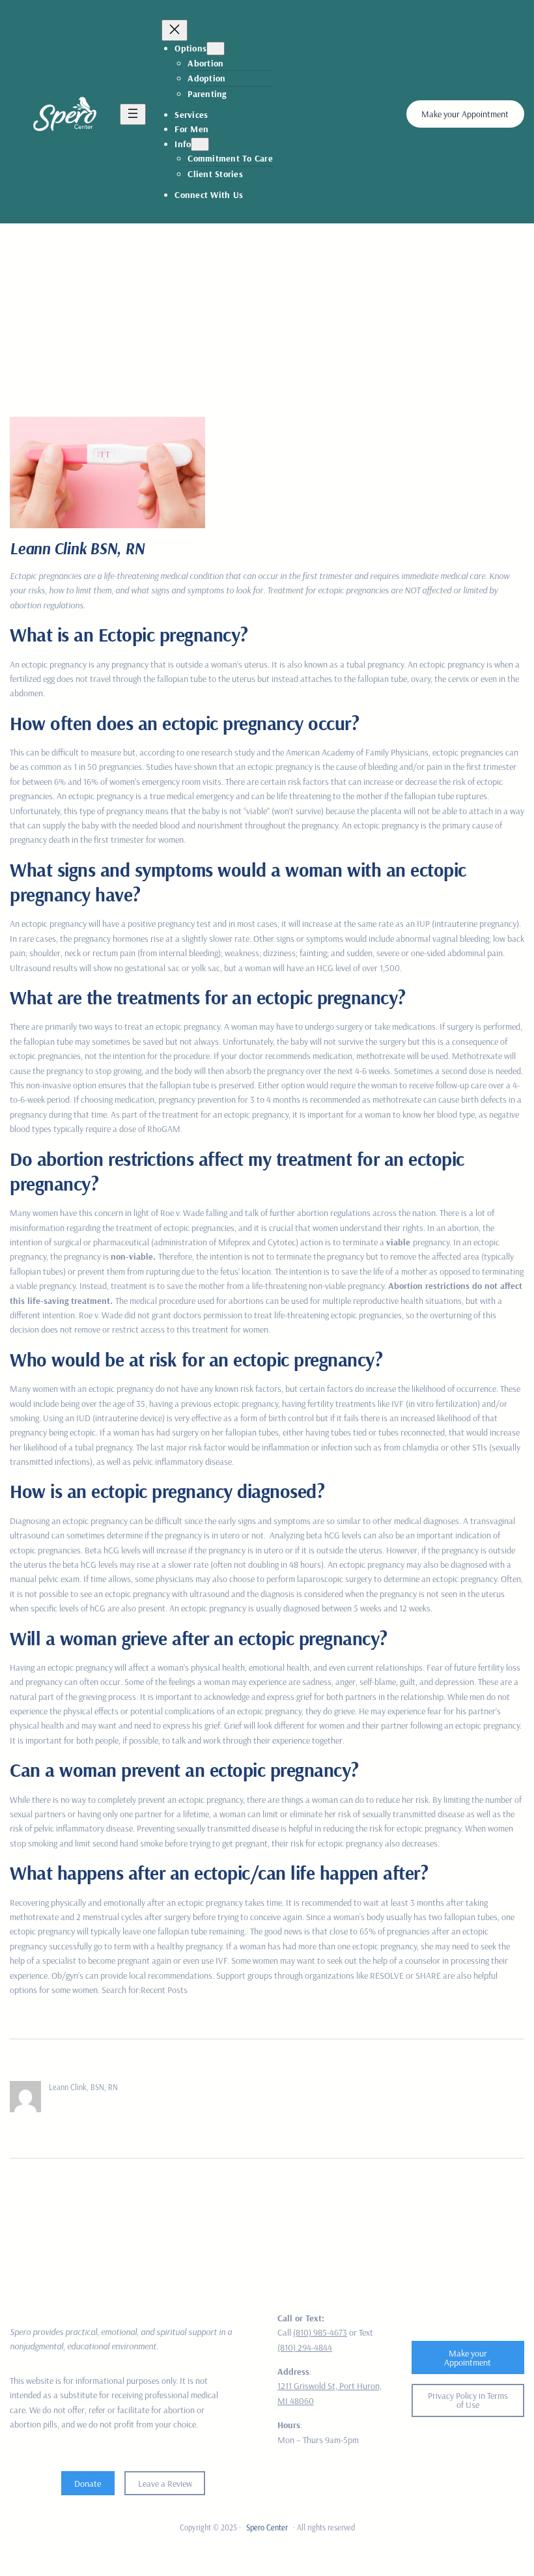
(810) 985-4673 (320, 2332)
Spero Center (267, 2527)
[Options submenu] (216, 49)
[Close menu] (175, 30)
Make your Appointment (465, 114)
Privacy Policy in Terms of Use (468, 2400)
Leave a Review (165, 2484)
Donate (88, 2484)
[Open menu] (133, 114)
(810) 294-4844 (305, 2347)
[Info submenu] (200, 144)
